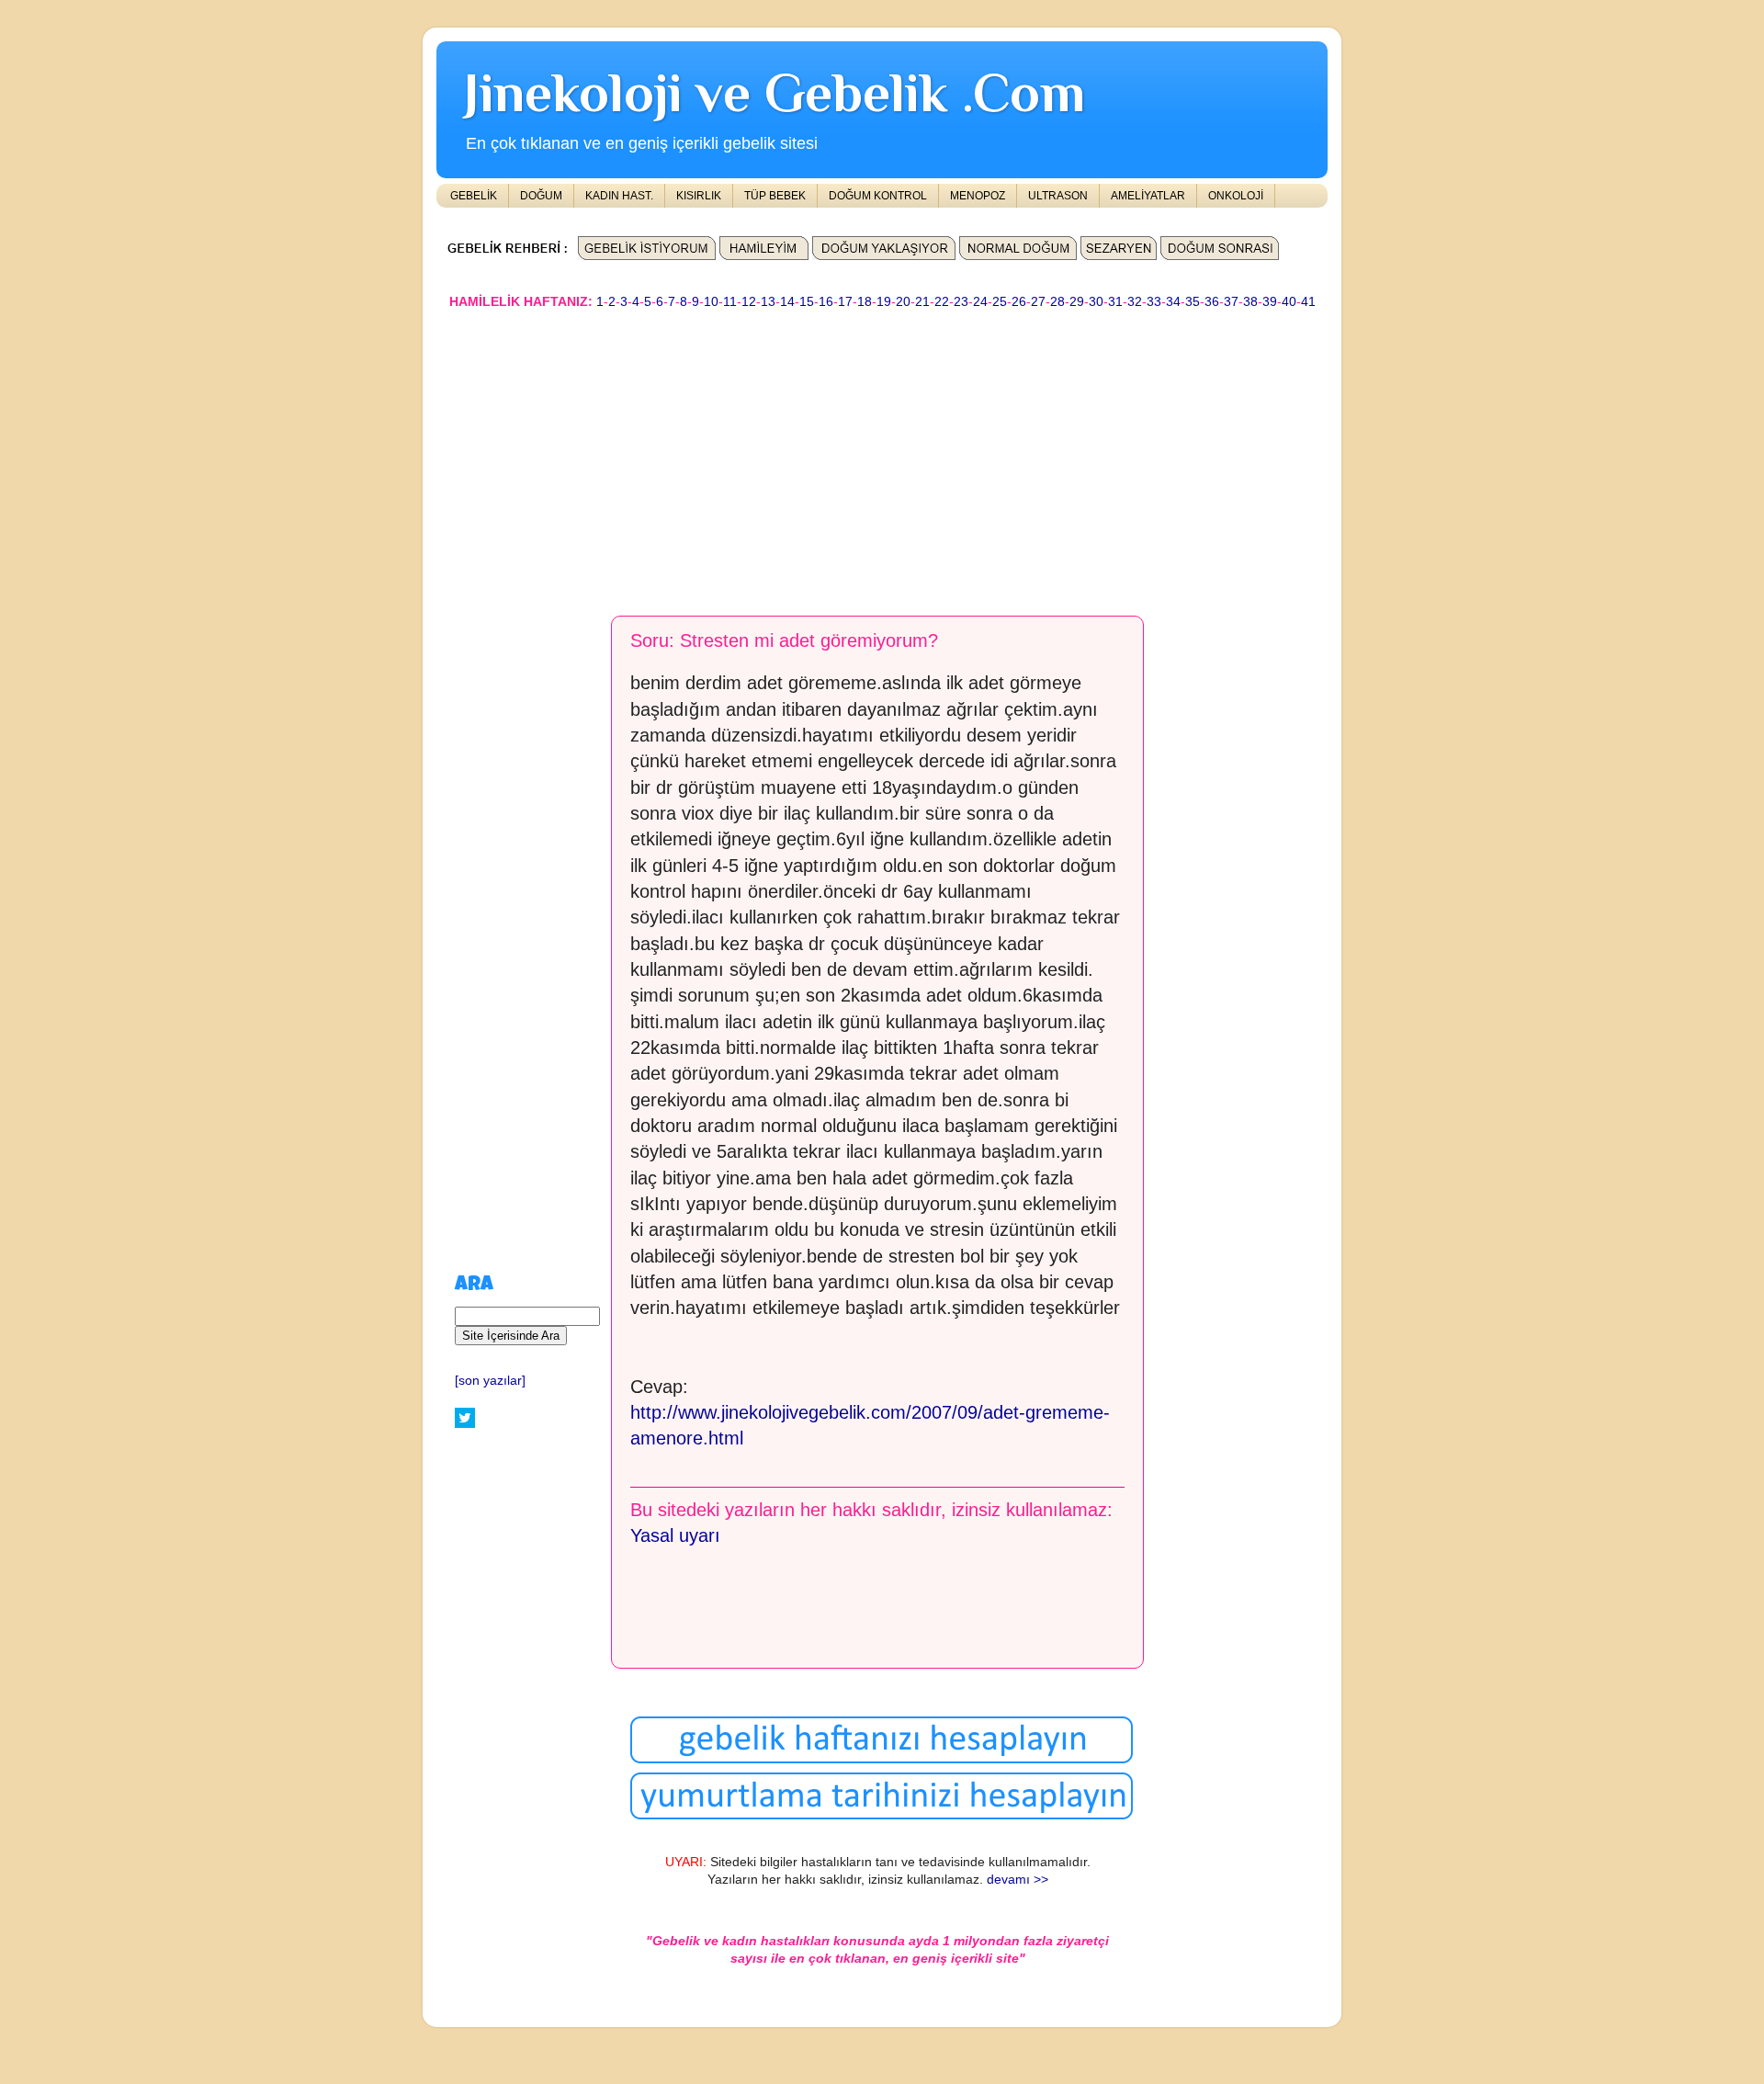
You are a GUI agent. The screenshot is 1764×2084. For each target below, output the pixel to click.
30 (1096, 302)
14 (787, 302)
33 (1154, 302)
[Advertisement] (882, 454)
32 (1135, 302)
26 (1019, 302)
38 (1250, 302)
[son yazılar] (490, 1381)
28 (1057, 302)
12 (749, 302)
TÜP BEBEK (775, 196)
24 (980, 302)
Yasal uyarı (675, 1535)
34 (1173, 302)
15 (807, 302)
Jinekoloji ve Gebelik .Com (775, 92)
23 (961, 302)
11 (730, 302)
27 (1038, 302)
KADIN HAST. (619, 196)
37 (1231, 302)
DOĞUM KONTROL (878, 196)
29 (1077, 302)
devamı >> (1018, 1880)
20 (903, 302)
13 (768, 302)
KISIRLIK (699, 196)
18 (865, 302)
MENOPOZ (978, 196)
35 (1193, 302)
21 (922, 302)
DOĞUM (541, 196)
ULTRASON (1058, 196)
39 (1270, 302)
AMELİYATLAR (1148, 196)
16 (826, 302)
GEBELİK (474, 196)
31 (1115, 302)
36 (1212, 302)
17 (845, 302)
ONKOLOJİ (1236, 196)
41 (1308, 302)
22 (942, 302)
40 (1289, 302)
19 (884, 302)
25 (1000, 302)
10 (711, 302)
